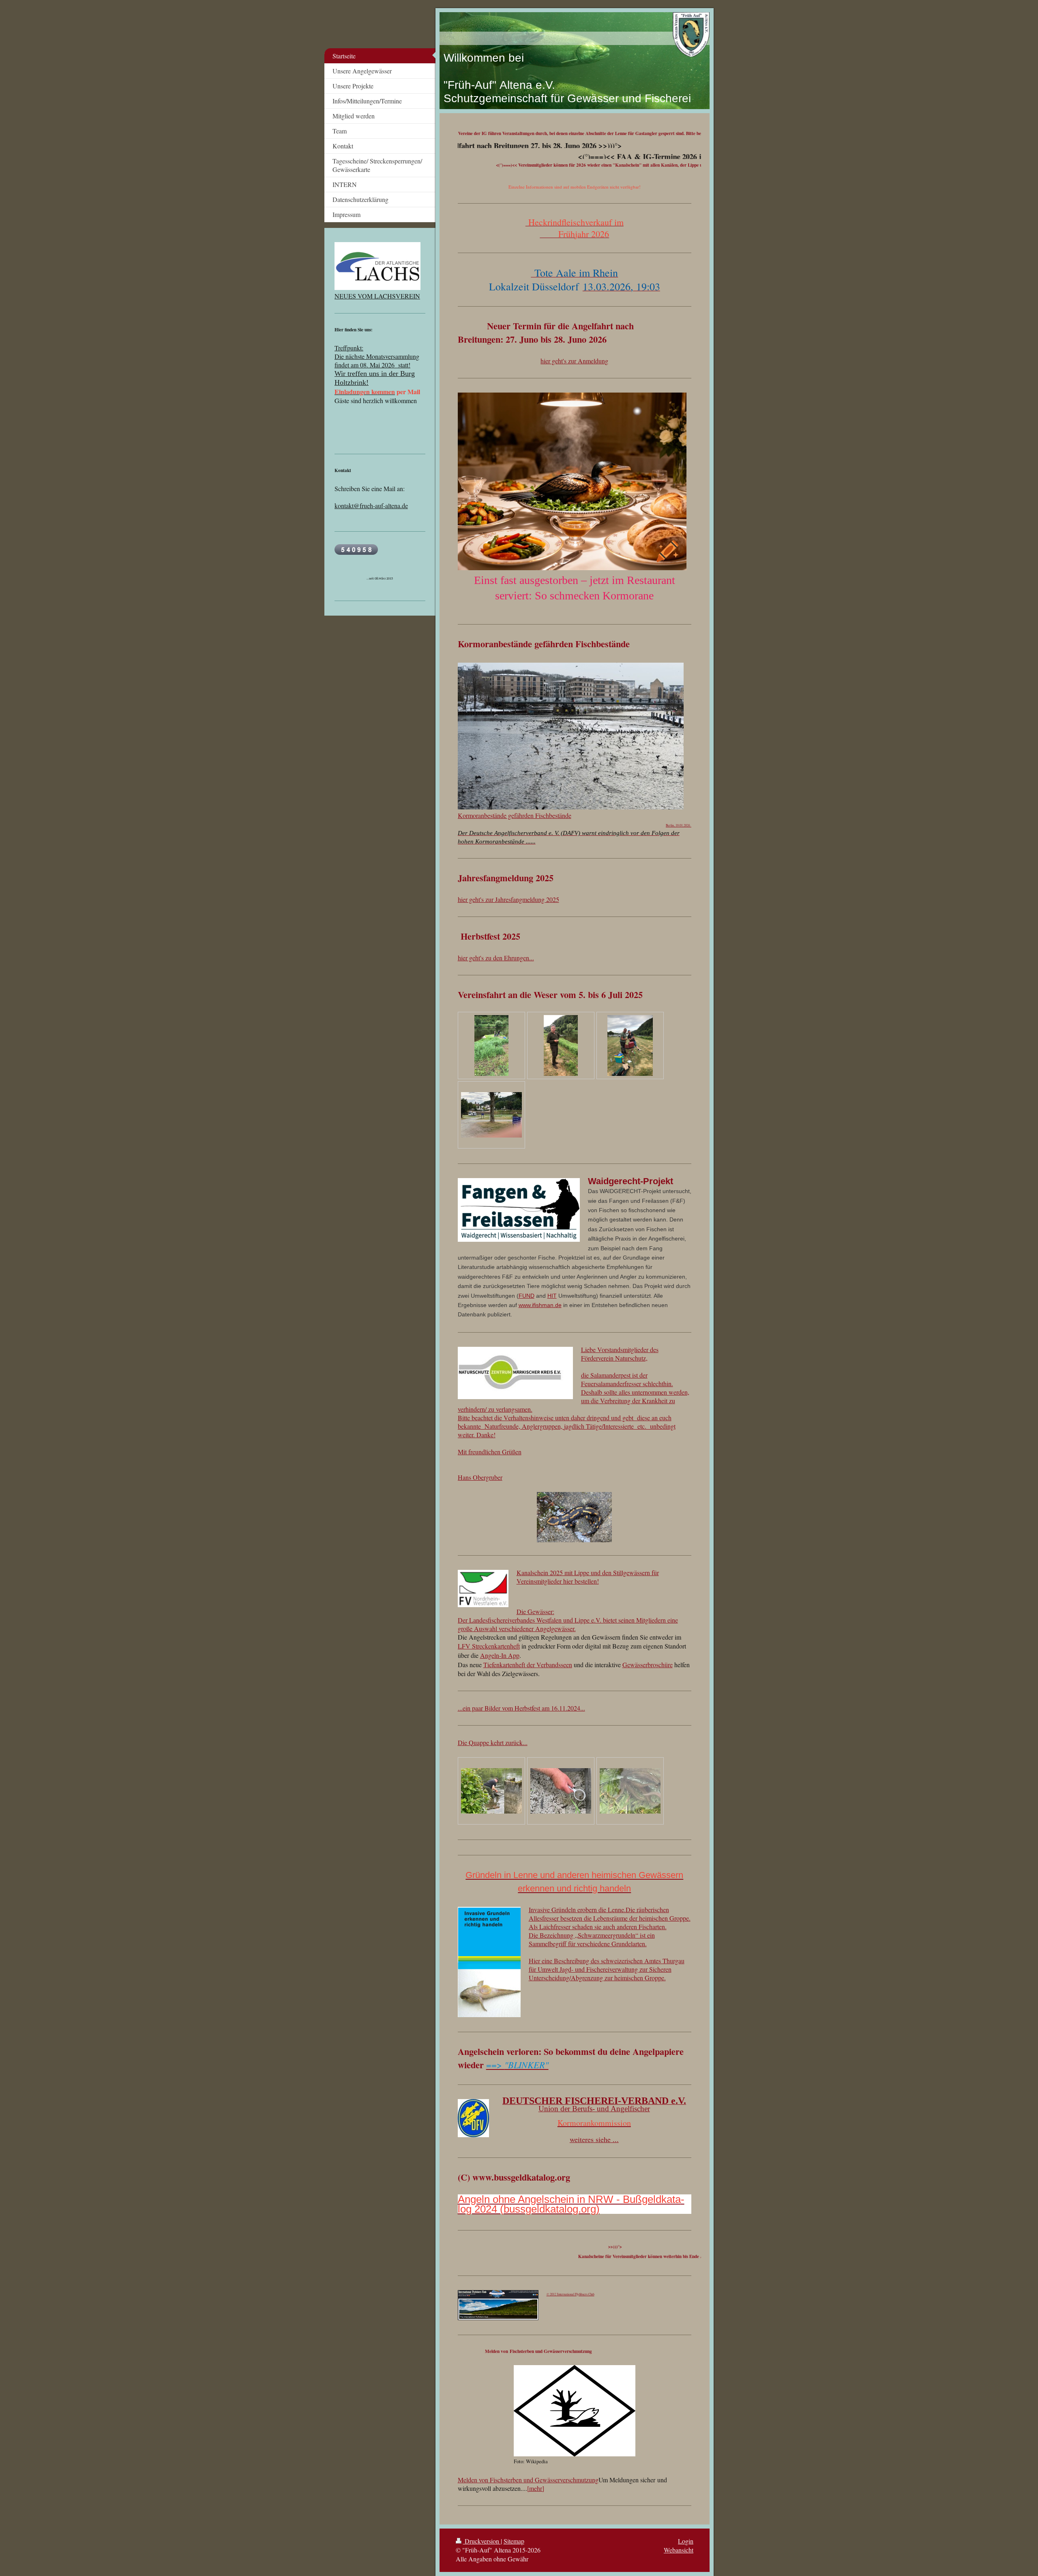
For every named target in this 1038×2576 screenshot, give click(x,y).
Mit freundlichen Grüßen (490, 1452)
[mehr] (536, 2488)
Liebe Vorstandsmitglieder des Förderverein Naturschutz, (620, 1354)
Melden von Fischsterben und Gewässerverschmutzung (528, 2480)
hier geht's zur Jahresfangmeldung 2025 (508, 899)
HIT (552, 1296)
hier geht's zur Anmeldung (574, 361)
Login (686, 2541)
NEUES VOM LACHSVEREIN (377, 296)
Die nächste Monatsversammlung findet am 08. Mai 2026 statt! (377, 361)
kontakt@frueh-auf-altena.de (371, 506)
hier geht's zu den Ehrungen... (496, 958)
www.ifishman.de (540, 1305)
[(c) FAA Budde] (491, 1791)
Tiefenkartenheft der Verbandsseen (528, 1665)
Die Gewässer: (535, 1611)
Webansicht (679, 2550)
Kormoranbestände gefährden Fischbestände (515, 815)
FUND (527, 1296)
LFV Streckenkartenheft (489, 1646)
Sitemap (514, 2541)
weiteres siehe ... (594, 2139)
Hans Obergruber (480, 1477)
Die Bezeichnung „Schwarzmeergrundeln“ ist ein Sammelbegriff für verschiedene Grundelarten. (592, 1939)
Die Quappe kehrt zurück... (493, 1742)
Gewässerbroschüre (648, 1665)
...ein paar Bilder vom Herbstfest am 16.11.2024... (521, 1708)
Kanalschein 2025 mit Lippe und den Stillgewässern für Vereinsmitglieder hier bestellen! (588, 1577)
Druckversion (482, 2541)
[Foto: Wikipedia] (575, 2411)
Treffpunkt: (349, 348)
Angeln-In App (500, 1655)
